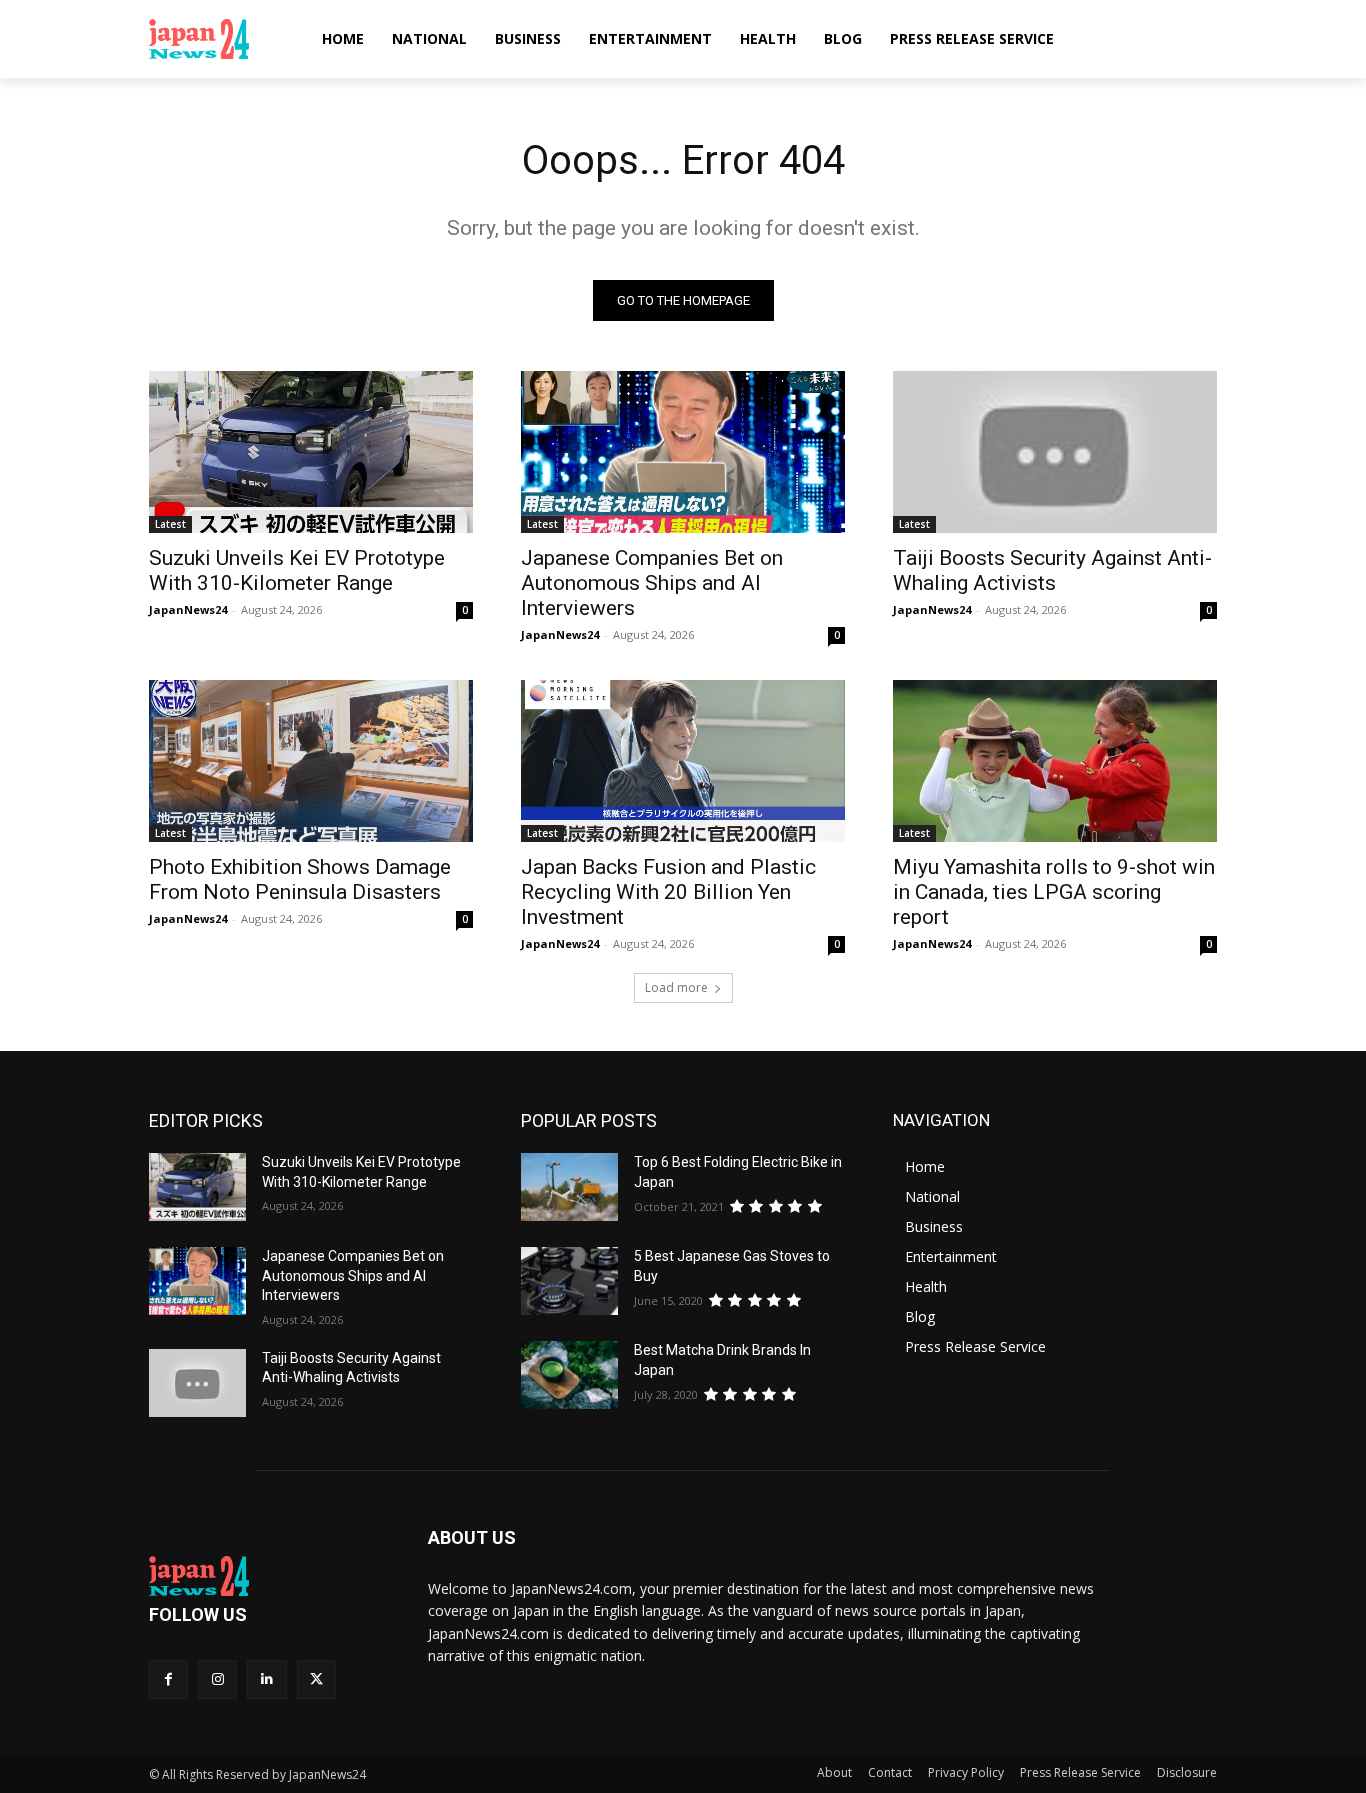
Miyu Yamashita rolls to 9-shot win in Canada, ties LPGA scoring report (1054, 892)
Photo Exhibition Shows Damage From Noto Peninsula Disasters (300, 879)
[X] (316, 1679)
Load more (676, 987)
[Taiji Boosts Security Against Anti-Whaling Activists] (1055, 452)
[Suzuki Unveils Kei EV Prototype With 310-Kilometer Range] (311, 452)
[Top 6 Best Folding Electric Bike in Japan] (569, 1187)
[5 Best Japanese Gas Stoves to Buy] (569, 1281)
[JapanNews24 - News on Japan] (264, 1576)
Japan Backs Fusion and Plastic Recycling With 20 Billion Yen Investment (668, 892)
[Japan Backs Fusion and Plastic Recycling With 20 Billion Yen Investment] (683, 761)
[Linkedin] (266, 1679)
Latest (170, 524)
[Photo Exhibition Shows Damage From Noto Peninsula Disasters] (311, 761)
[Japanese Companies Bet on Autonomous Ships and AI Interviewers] (683, 452)
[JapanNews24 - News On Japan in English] (218, 39)
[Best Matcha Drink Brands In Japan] (569, 1375)
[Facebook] (168, 1679)
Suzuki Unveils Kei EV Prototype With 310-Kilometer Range (297, 570)
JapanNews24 (188, 609)
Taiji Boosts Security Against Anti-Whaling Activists (1052, 570)
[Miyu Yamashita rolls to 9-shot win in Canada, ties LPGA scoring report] (1055, 761)
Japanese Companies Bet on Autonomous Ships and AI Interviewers (652, 583)
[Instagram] (217, 1679)
